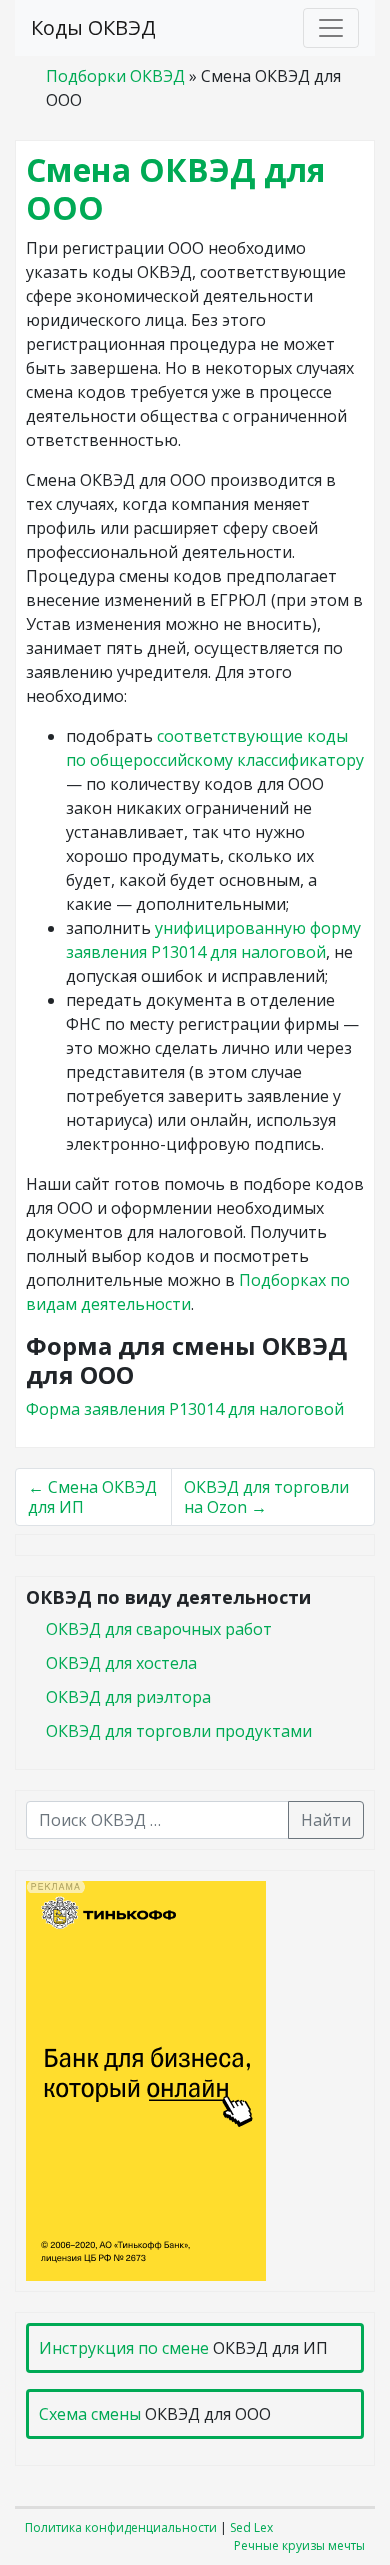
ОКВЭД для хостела (121, 1663)
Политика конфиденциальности (121, 2527)
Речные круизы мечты (299, 2545)
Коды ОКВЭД (93, 27)
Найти (326, 1820)
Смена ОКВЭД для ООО (175, 188)
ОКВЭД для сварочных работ (159, 1629)
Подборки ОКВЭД (115, 76)
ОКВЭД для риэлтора (128, 1697)
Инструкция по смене (124, 2348)
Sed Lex (251, 2527)
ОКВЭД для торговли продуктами (179, 1731)
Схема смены (90, 2414)
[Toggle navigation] (331, 28)
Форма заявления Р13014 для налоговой (185, 1409)
